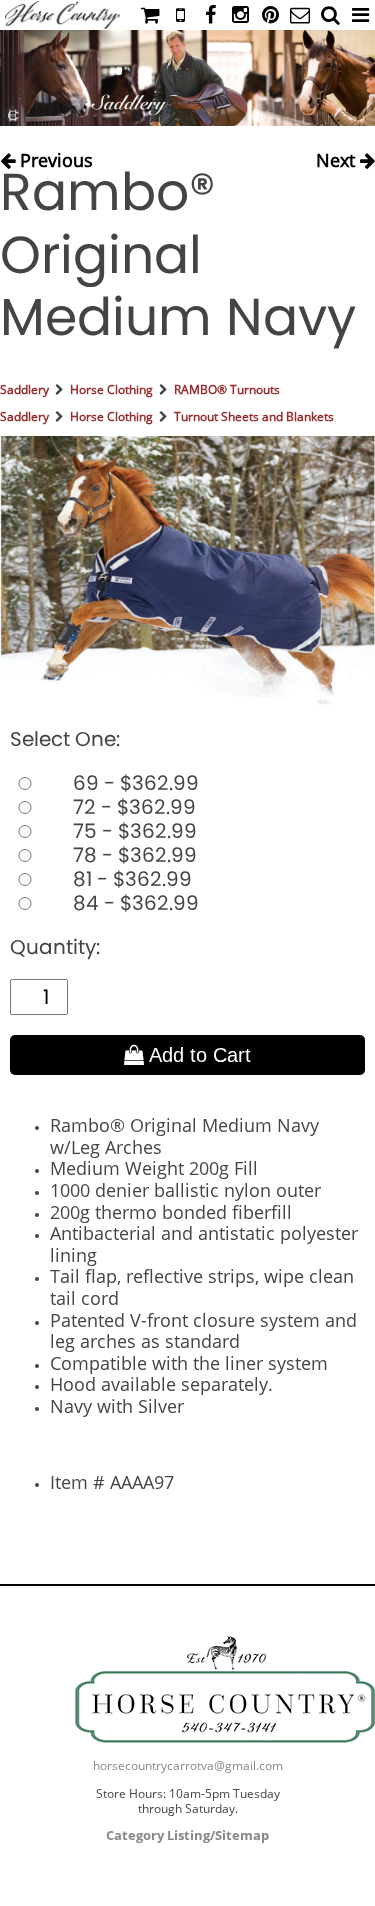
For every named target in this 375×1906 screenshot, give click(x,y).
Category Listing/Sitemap (187, 1835)
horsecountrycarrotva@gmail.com (188, 1765)
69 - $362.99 (133, 783)
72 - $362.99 (132, 807)
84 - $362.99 (133, 903)
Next (338, 155)
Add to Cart (197, 1055)
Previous (54, 155)
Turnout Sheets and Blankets (254, 416)
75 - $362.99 (132, 831)
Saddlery (24, 389)
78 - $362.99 (132, 855)
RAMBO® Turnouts (227, 389)
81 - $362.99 (130, 879)
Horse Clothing (111, 389)
